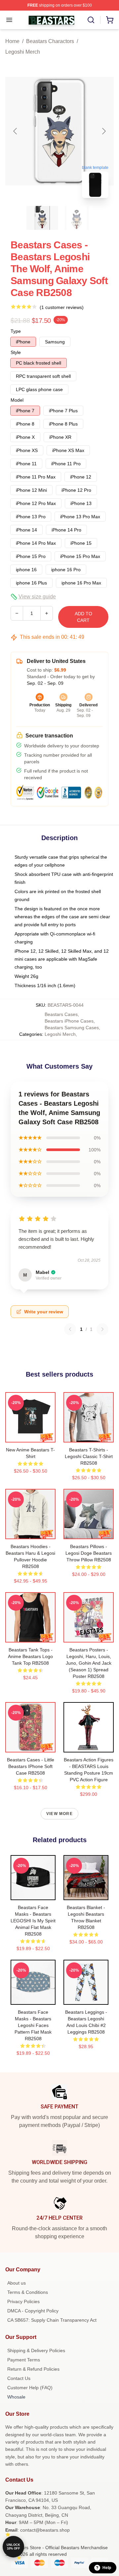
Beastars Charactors (50, 41)
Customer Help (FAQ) (30, 2388)
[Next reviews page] (102, 1329)
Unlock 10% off (13, 2547)
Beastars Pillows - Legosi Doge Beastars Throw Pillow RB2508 (89, 1553)
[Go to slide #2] (77, 218)
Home (12, 41)
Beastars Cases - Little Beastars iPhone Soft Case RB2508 (31, 1766)
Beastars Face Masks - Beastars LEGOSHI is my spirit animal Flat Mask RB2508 (33, 1921)
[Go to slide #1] (42, 218)
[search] (91, 20)
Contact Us (19, 2378)
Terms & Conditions (28, 2292)
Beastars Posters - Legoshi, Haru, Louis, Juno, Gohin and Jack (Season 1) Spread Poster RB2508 (89, 1663)
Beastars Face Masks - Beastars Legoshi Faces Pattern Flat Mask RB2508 (33, 2025)
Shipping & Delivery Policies (36, 2350)
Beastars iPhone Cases (69, 1021)
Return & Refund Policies (33, 2369)
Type (16, 331)
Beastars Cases (61, 1014)
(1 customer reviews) (62, 307)
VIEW (31, 1436)
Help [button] (107, 2568)
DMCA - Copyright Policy (33, 2311)
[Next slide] (103, 131)
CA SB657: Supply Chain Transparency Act (52, 2320)
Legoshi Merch (23, 52)
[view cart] (110, 20)
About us (17, 2283)
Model (17, 400)
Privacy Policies (23, 2301)
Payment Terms (24, 2360)
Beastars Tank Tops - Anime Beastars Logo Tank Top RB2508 (30, 1656)
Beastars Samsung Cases (72, 1028)
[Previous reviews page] (70, 1329)
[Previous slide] (16, 131)
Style (16, 352)
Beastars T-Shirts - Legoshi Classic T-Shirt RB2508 (89, 1456)
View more (59, 1814)
